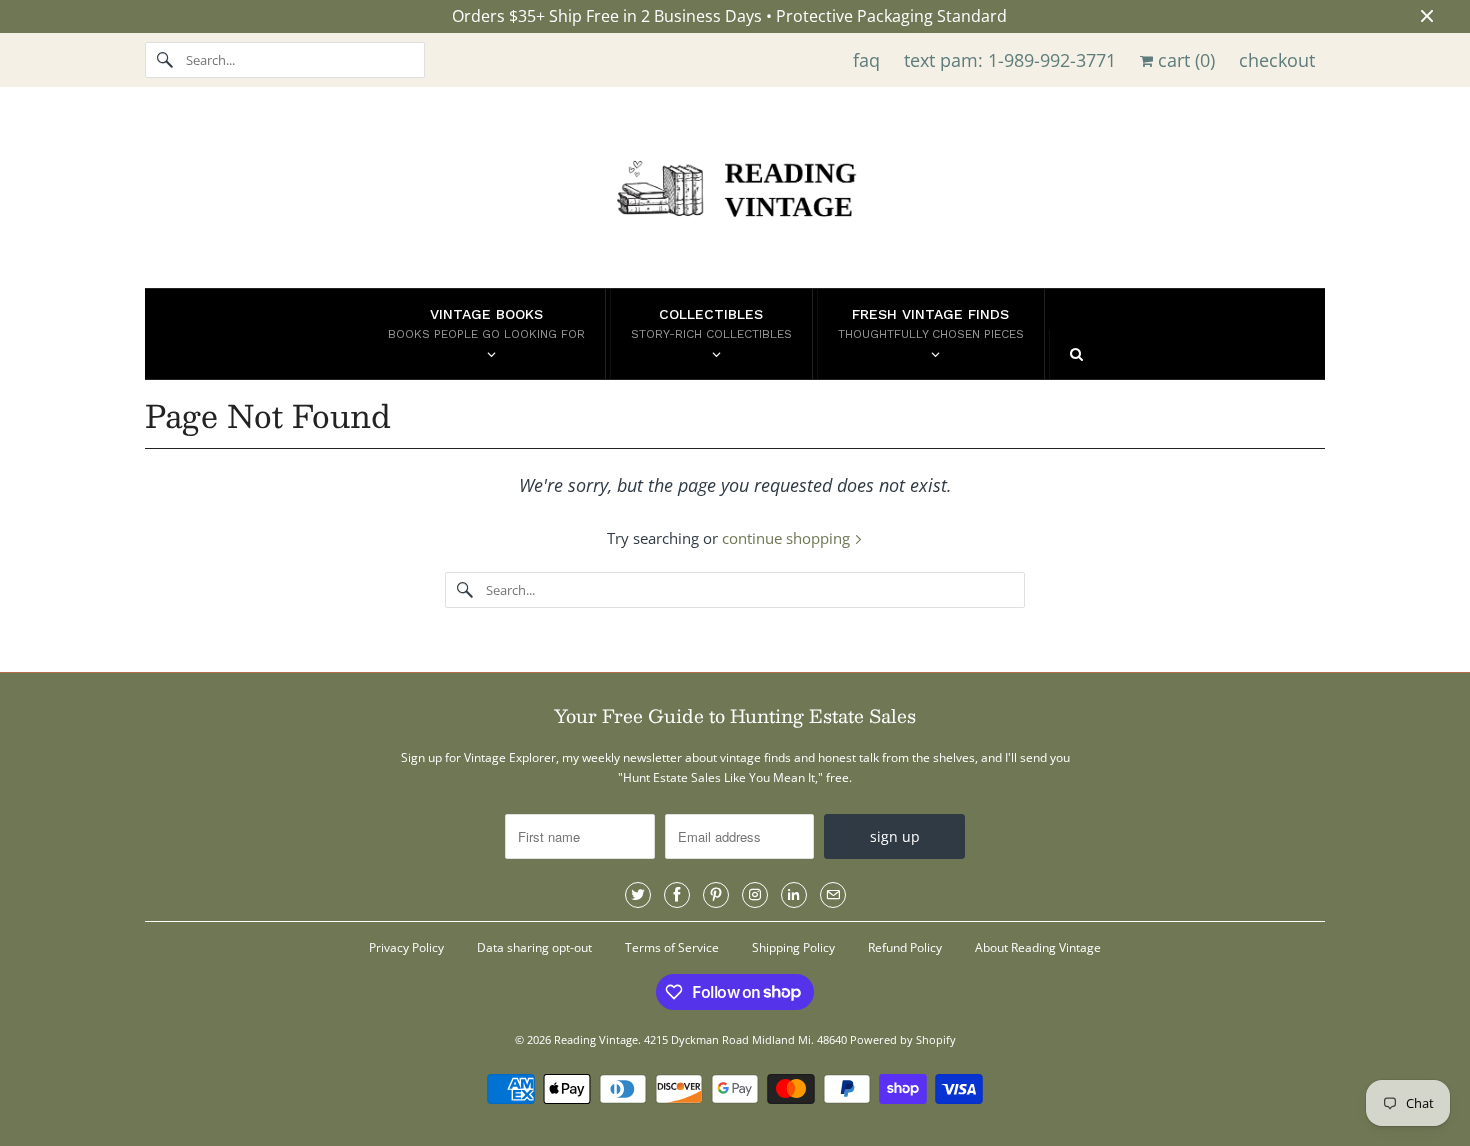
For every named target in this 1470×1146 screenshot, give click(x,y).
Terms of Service (672, 947)
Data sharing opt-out (534, 947)
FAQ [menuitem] (866, 60)
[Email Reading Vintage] (833, 895)
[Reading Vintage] (735, 192)
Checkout (1277, 60)
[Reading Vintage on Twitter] (638, 895)
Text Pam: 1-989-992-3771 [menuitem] (1010, 60)
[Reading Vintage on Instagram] (755, 895)
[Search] (165, 60)
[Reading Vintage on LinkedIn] (794, 895)
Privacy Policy (406, 947)
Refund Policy (905, 947)
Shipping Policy (793, 947)
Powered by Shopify (903, 1039)
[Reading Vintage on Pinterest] (716, 895)
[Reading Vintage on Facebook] (677, 895)
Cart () (1184, 60)
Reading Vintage (596, 1039)
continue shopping (788, 538)
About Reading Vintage (1038, 947)
